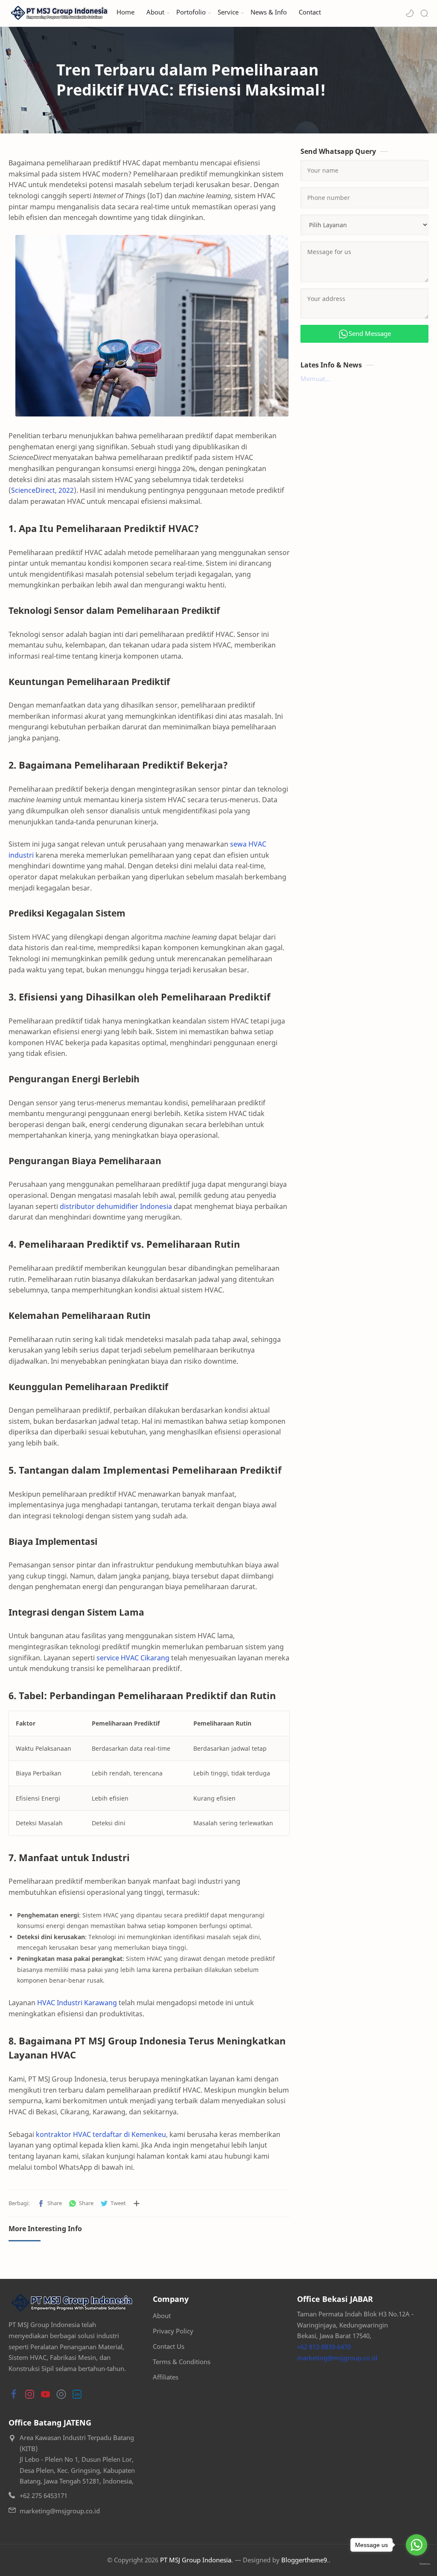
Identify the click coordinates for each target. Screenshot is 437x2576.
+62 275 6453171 (44, 2495)
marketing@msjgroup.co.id (337, 2358)
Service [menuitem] (228, 12)
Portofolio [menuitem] (191, 12)
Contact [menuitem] (310, 12)
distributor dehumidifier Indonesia (116, 1206)
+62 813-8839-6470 (324, 2347)
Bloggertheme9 (304, 2560)
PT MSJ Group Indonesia (196, 2560)
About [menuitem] (155, 12)
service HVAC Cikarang (133, 1658)
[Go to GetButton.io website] (417, 2564)
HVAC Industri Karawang (77, 2003)
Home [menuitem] (125, 12)
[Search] (424, 13)
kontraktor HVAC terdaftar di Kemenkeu (101, 2134)
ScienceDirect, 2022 (42, 490)
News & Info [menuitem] (269, 12)
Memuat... (315, 379)
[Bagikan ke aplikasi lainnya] (137, 2203)
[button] (410, 13)
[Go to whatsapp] (417, 2545)
